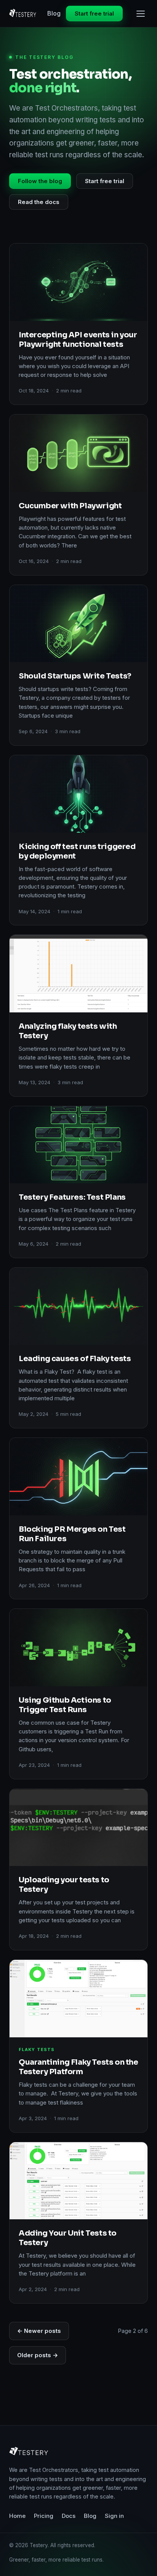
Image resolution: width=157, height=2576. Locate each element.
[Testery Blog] (23, 14)
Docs (69, 2516)
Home (17, 2516)
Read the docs (39, 202)
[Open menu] (141, 14)
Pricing (44, 2516)
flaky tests (37, 2049)
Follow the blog (40, 181)
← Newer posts (39, 2331)
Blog (54, 13)
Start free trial (94, 13)
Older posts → (38, 2355)
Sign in (114, 2516)
